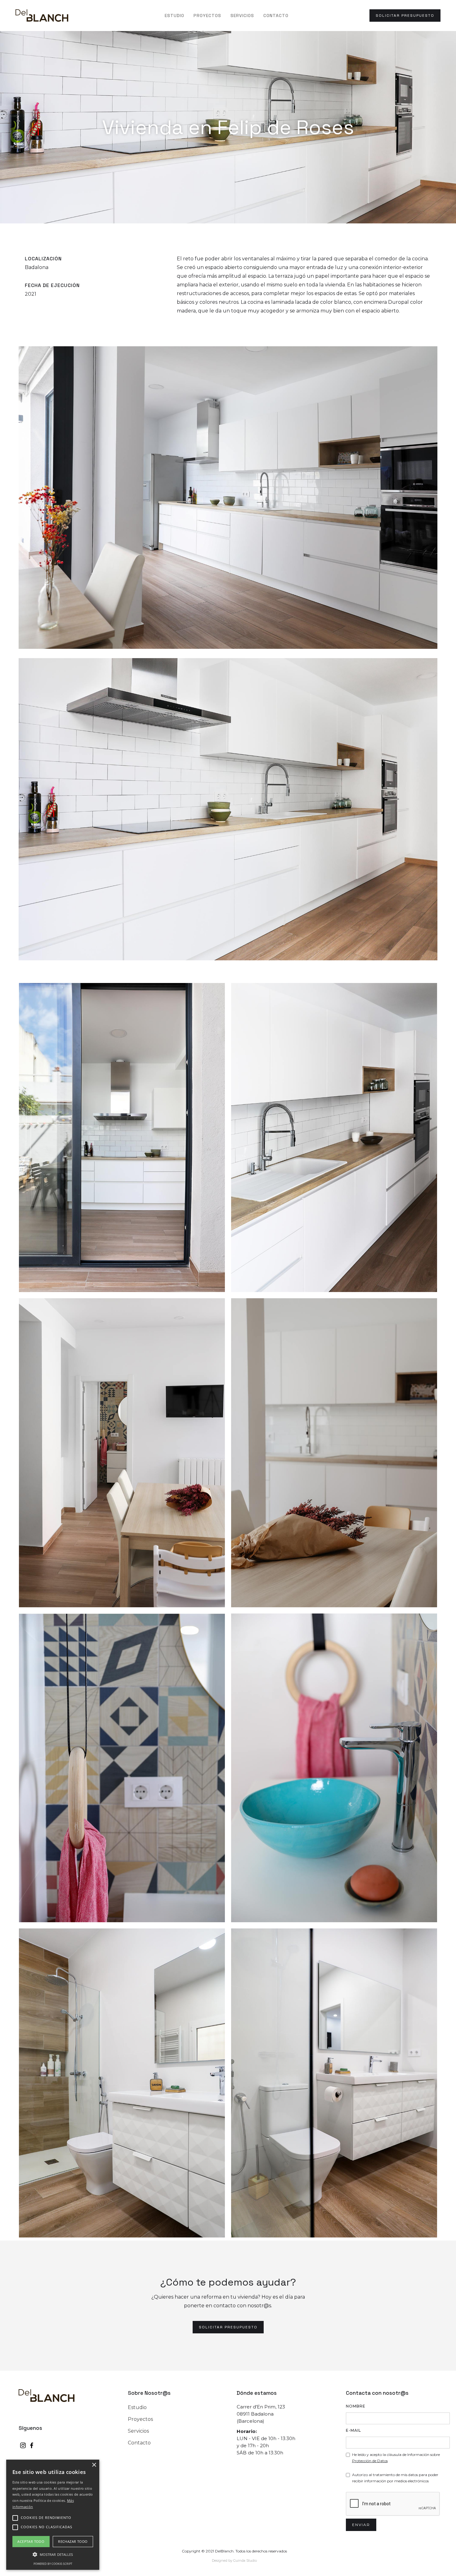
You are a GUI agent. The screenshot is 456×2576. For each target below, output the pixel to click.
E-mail (353, 2430)
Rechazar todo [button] (73, 2541)
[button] (53, 2555)
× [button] (94, 2465)
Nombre (356, 2406)
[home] (42, 15)
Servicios (242, 16)
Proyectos (207, 16)
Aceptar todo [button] (31, 2541)
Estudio (174, 16)
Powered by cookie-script (53, 2564)
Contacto (276, 16)
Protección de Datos (370, 2461)
